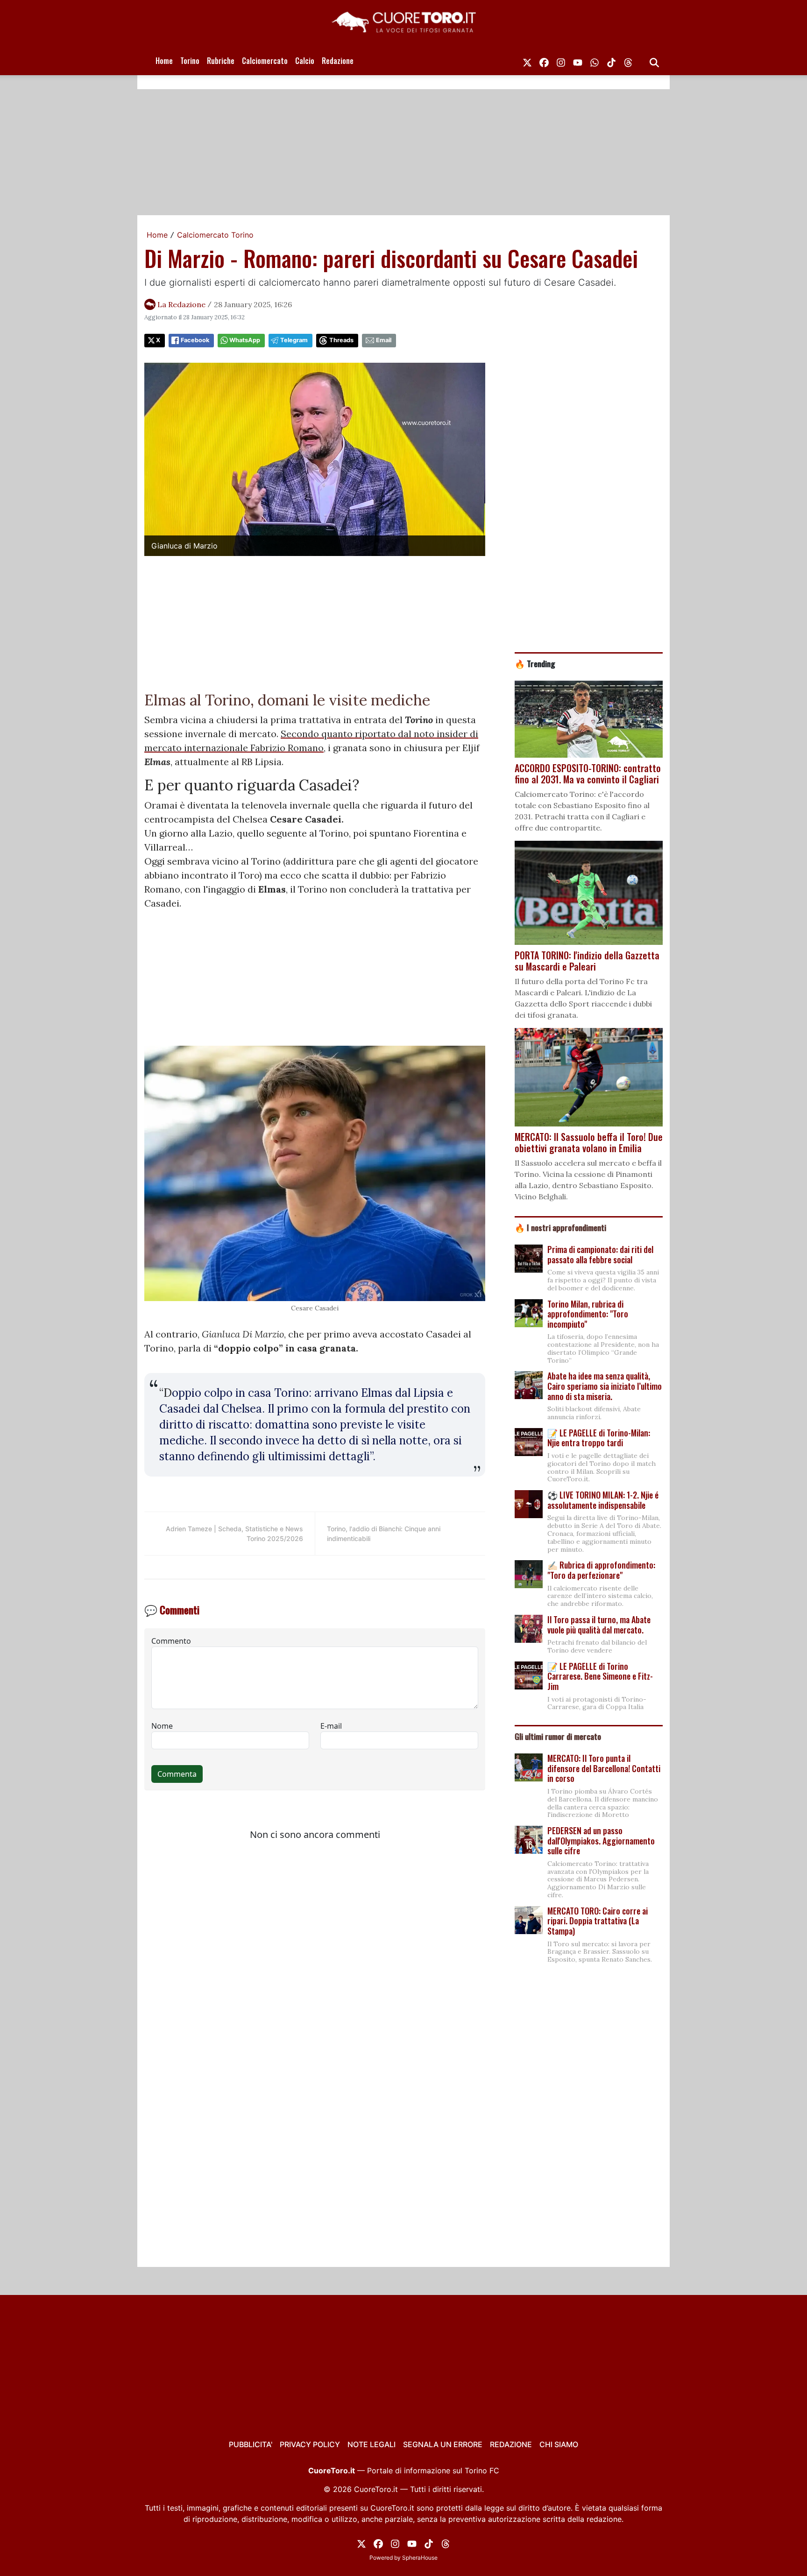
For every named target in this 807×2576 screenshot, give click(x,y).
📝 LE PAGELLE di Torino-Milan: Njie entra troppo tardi (599, 1438)
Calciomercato (265, 61)
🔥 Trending (535, 663)
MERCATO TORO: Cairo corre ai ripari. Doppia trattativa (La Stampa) (598, 1921)
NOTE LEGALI (372, 2444)
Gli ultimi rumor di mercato (558, 1736)
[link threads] (628, 61)
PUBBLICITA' (251, 2444)
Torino (190, 61)
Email (384, 340)
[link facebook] (544, 61)
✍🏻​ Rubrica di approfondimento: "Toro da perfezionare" (601, 1570)
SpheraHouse (420, 2558)
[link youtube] (578, 61)
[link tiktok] (611, 61)
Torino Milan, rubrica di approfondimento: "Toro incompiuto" (588, 1314)
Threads (341, 340)
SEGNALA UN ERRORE (443, 2444)
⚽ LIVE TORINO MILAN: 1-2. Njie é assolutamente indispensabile (603, 1500)
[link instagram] (561, 61)
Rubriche (221, 61)
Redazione (338, 61)
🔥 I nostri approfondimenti (560, 1227)
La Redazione (181, 304)
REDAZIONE (511, 2444)
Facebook (195, 340)
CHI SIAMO (559, 2444)
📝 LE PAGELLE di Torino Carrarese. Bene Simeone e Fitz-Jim (600, 1676)
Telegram (294, 340)
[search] (654, 61)
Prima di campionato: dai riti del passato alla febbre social (600, 1254)
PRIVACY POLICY (310, 2444)
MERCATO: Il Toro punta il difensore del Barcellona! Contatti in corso (604, 1768)
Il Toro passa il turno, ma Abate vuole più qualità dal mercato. (599, 1625)
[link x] (527, 61)
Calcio (305, 61)
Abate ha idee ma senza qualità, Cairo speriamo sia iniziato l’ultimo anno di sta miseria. (605, 1386)
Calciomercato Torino (215, 235)
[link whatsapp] (595, 61)
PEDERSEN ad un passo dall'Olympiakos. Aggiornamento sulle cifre (601, 1841)
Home (164, 61)
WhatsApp (245, 340)
